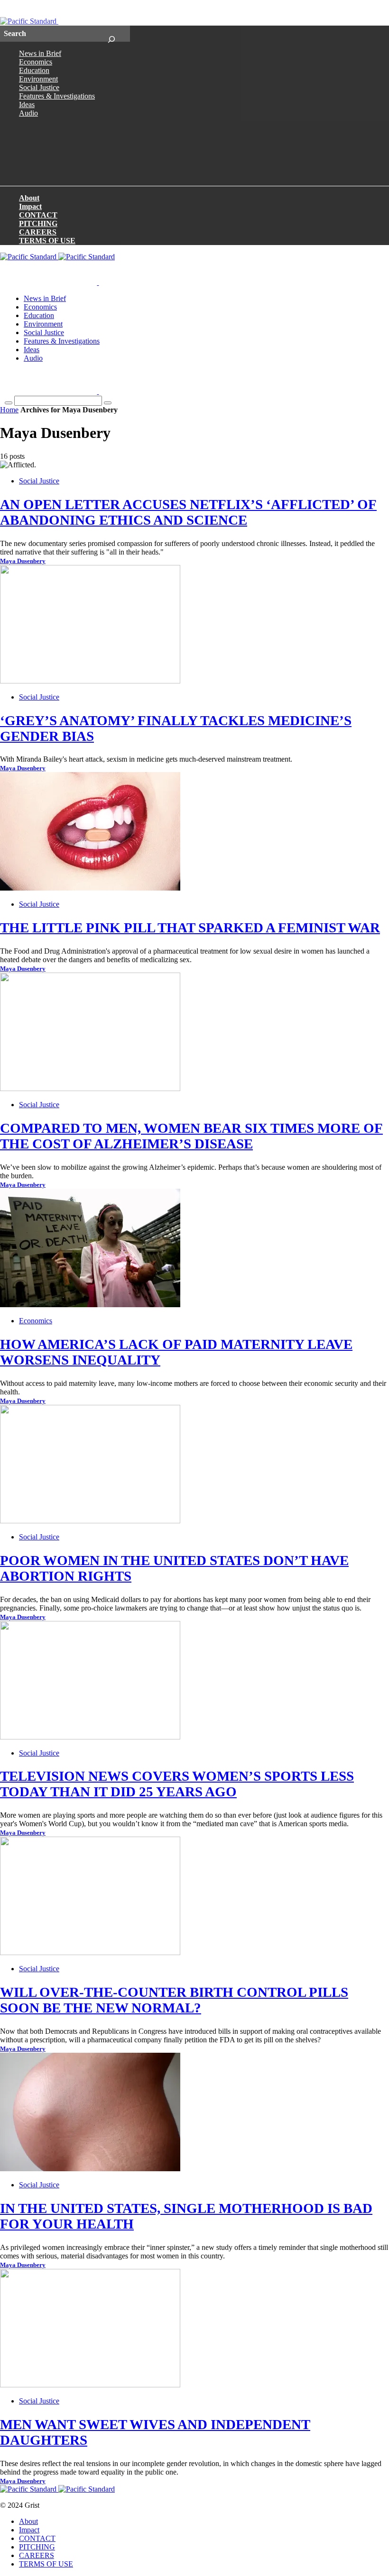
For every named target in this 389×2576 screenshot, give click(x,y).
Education (34, 70)
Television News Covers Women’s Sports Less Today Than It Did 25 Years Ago (177, 1784)
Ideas (27, 105)
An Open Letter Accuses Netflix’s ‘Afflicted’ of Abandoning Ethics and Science (188, 512)
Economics (36, 62)
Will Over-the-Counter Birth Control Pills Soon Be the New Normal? (174, 2000)
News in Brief (40, 53)
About (29, 198)
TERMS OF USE (47, 241)
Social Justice (39, 87)
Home (9, 410)
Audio (28, 113)
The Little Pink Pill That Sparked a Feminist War (190, 928)
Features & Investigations (57, 96)
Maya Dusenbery (23, 561)
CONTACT (38, 215)
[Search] (111, 34)
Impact (30, 206)
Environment (38, 79)
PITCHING (38, 223)
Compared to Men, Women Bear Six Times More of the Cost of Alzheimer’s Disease (191, 1136)
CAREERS (38, 232)
